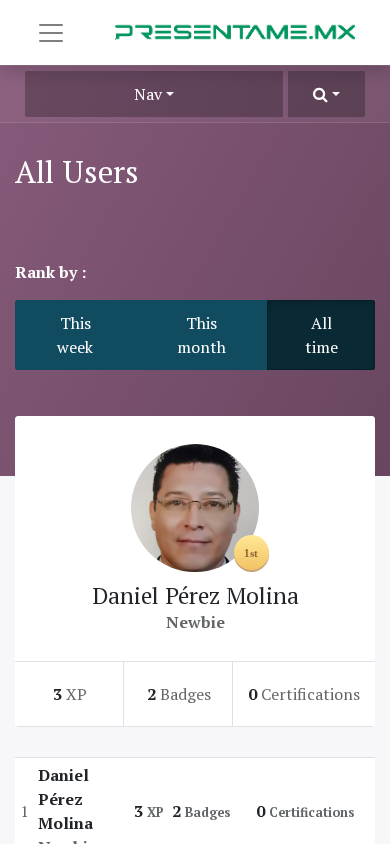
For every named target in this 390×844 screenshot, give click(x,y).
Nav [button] (148, 94)
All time (321, 335)
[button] (326, 94)
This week (75, 335)
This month (201, 335)
